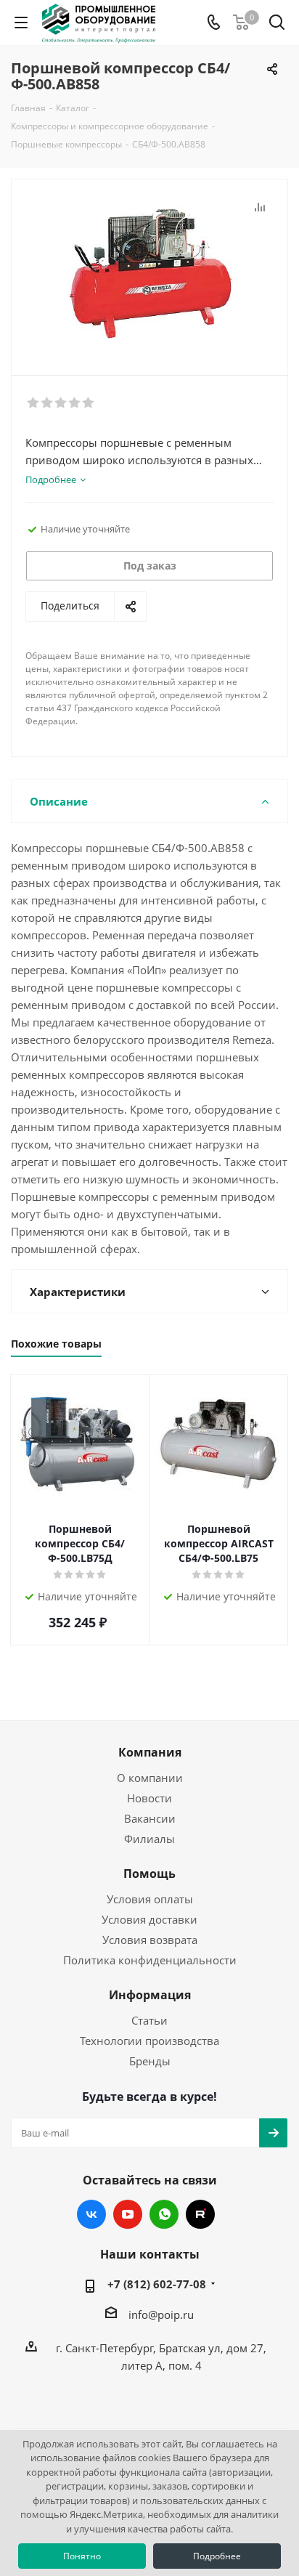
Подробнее (217, 2556)
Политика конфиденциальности (150, 1960)
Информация (150, 1995)
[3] (61, 403)
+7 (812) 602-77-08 (157, 2284)
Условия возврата (150, 1940)
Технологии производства (149, 2041)
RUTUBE (200, 2214)
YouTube (128, 2214)
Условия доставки (149, 1919)
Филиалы (149, 1839)
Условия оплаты (150, 1899)
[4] (75, 403)
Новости (149, 1798)
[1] (34, 403)
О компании (150, 1778)
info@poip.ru (161, 2314)
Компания (150, 1752)
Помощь (149, 1874)
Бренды (150, 2061)
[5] (89, 403)
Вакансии (150, 1818)
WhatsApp (164, 2214)
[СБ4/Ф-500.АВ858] (149, 271)
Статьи (149, 2020)
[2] (48, 403)
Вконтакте (91, 2214)
